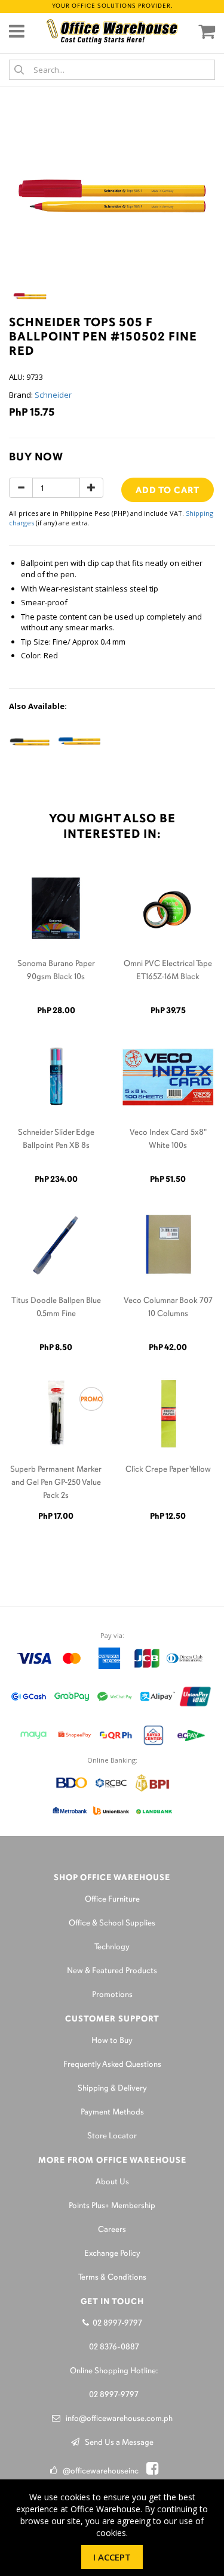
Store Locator (112, 2136)
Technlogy (112, 1947)
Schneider (53, 395)
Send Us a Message (116, 2443)
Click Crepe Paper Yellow (168, 1470)
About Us (112, 2182)
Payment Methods (112, 2112)
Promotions (112, 1995)
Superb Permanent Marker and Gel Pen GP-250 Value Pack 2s (56, 1483)
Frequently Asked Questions (112, 2065)
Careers (112, 2230)
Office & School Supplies (112, 1923)
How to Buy (112, 2041)
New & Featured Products (112, 1971)
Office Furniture (112, 1900)
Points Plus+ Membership (112, 2206)
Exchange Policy (112, 2254)
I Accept (112, 2557)
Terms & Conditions (112, 2278)
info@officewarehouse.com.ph (116, 2419)
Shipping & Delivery (112, 2089)
